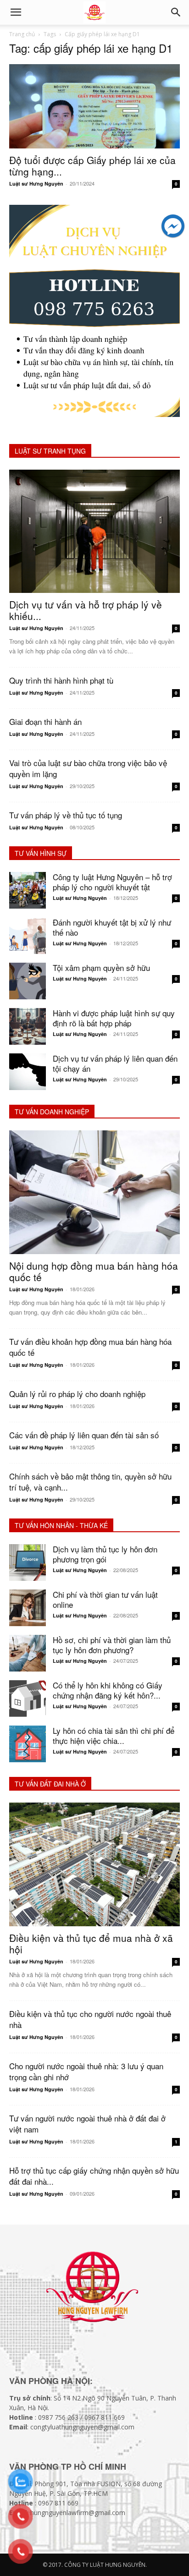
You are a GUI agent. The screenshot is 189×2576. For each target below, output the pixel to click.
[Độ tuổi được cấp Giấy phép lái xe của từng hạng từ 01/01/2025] (94, 106)
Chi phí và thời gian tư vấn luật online (105, 1599)
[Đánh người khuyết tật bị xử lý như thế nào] (28, 936)
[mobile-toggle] (16, 12)
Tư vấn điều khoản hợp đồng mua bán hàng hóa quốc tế (90, 1347)
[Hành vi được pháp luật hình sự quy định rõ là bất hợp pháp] (28, 1026)
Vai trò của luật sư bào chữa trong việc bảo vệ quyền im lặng (88, 768)
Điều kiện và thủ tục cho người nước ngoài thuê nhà (90, 2019)
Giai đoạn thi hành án (45, 721)
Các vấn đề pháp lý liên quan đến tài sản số (84, 1435)
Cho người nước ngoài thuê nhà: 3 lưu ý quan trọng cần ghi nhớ (86, 2071)
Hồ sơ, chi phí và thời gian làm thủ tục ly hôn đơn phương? (112, 1645)
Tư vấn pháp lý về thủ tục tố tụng (66, 815)
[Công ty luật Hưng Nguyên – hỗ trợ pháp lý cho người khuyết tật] (28, 890)
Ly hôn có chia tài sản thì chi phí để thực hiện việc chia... (114, 1735)
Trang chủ (22, 34)
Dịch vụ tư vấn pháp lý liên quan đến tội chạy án (115, 1063)
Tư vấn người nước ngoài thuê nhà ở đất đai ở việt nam (87, 2124)
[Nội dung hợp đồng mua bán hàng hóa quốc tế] (94, 1192)
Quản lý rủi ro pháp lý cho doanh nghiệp (77, 1394)
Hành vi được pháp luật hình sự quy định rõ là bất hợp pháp (114, 1018)
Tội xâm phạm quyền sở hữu (101, 967)
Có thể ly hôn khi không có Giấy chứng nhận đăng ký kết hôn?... (108, 1690)
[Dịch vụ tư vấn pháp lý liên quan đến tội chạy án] (28, 1072)
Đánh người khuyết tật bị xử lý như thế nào (112, 927)
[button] (176, 12)
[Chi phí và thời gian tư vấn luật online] (28, 1608)
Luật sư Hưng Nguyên (36, 184)
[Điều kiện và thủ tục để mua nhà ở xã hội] (94, 1864)
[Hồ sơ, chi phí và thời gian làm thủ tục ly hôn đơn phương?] (28, 1653)
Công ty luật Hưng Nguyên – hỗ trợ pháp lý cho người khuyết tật (112, 882)
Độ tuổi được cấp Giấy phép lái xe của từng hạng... (92, 166)
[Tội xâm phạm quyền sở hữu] (28, 981)
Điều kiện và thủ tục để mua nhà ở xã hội (91, 1943)
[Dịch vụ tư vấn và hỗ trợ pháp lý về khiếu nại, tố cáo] (94, 532)
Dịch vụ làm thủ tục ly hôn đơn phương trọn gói (105, 1554)
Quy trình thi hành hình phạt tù (61, 680)
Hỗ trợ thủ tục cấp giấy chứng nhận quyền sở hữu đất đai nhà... (94, 2176)
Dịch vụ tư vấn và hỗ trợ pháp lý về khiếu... (86, 610)
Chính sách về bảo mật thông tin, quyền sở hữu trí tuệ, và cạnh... (90, 1482)
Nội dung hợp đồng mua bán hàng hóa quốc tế (94, 1271)
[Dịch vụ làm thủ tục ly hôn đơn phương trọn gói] (28, 1562)
